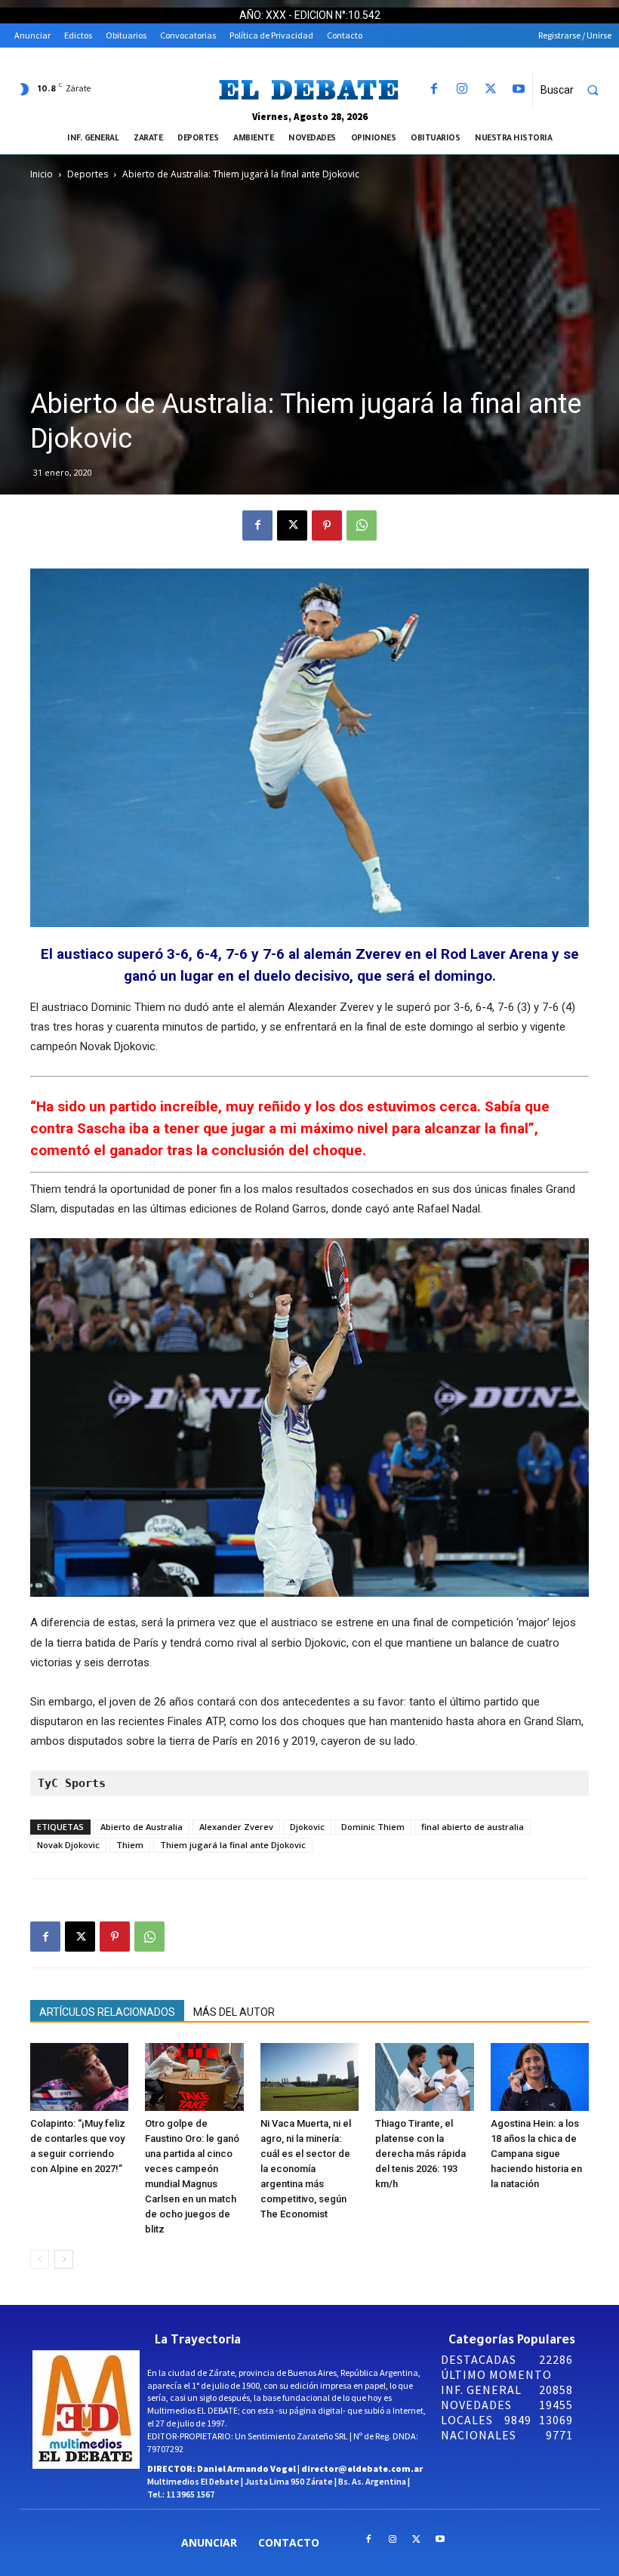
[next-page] (64, 2259)
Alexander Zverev (236, 1827)
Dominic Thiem (373, 1827)
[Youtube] (518, 89)
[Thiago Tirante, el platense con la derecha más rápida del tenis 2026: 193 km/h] (424, 2077)
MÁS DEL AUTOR (234, 2012)
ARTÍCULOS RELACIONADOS (107, 2012)
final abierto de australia (473, 1827)
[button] (576, 90)
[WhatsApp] (362, 525)
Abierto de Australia (142, 1827)
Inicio (42, 174)
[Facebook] (434, 89)
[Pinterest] (327, 525)
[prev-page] (40, 2259)
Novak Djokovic (68, 1845)
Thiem (130, 1845)
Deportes (88, 174)
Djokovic (307, 1827)
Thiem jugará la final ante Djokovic (233, 1845)
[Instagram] (462, 89)
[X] (490, 89)
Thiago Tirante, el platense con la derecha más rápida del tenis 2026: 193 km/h (420, 2154)
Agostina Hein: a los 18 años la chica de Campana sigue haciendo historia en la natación (536, 2154)
